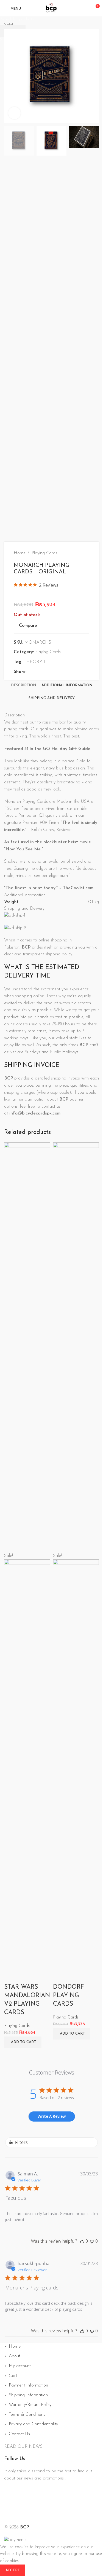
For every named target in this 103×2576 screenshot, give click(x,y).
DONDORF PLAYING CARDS (69, 1996)
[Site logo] (52, 8)
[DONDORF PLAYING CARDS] (76, 1347)
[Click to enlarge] (14, 113)
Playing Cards (17, 2026)
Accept (13, 2570)
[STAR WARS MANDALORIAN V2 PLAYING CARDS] (27, 1347)
